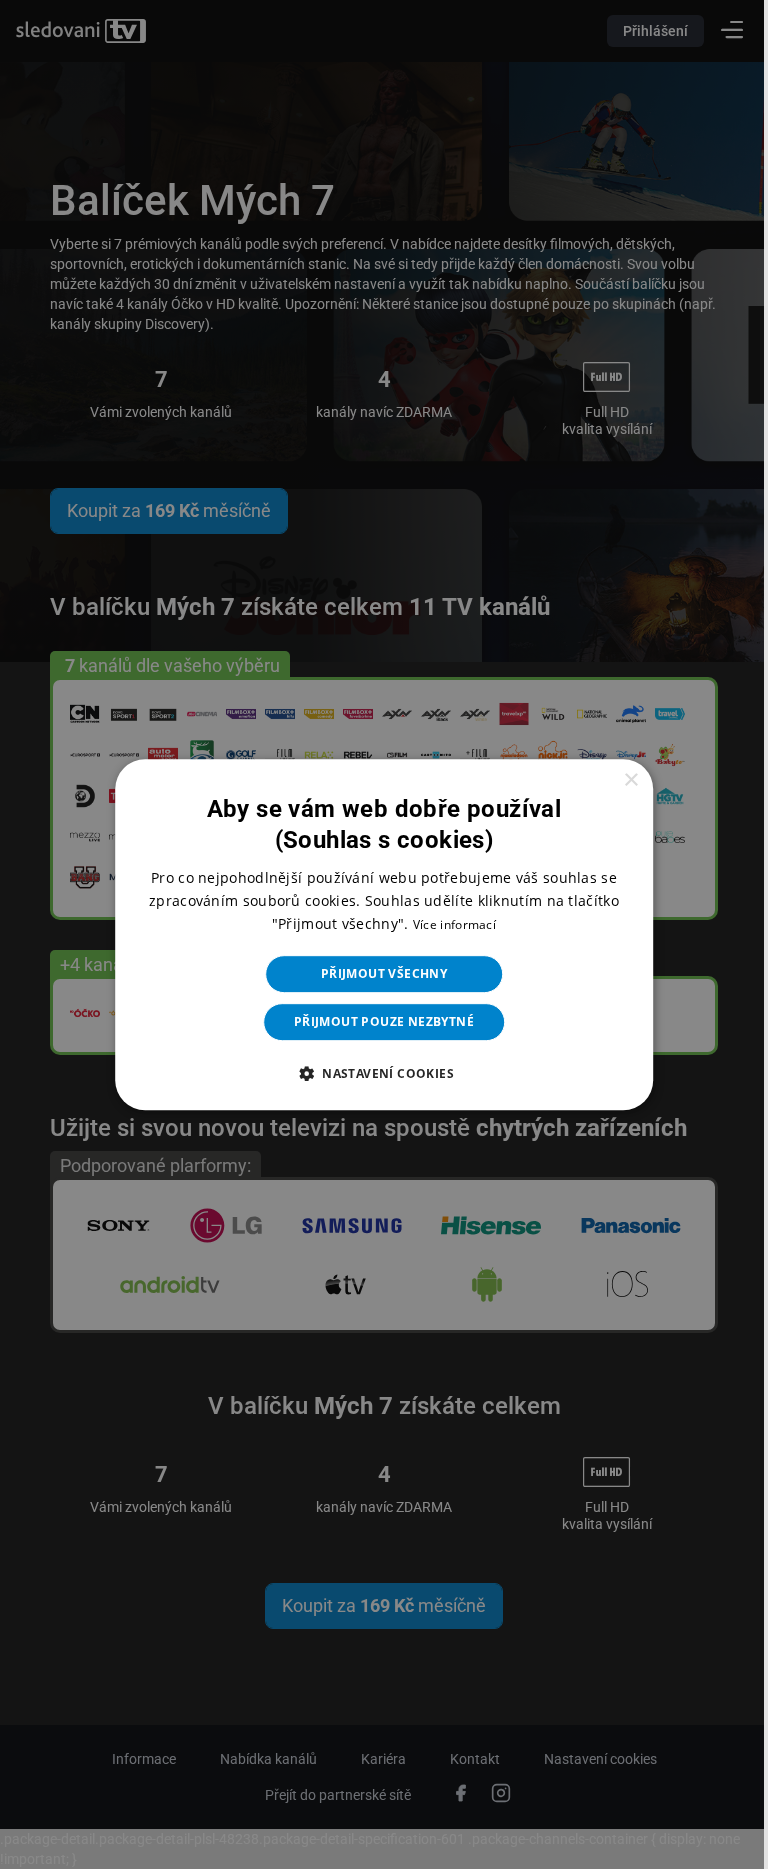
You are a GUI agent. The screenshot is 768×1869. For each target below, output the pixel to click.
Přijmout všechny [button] (376, 973)
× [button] (617, 780)
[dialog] (376, 935)
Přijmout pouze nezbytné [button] (376, 1021)
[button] (376, 1073)
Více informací (446, 924)
